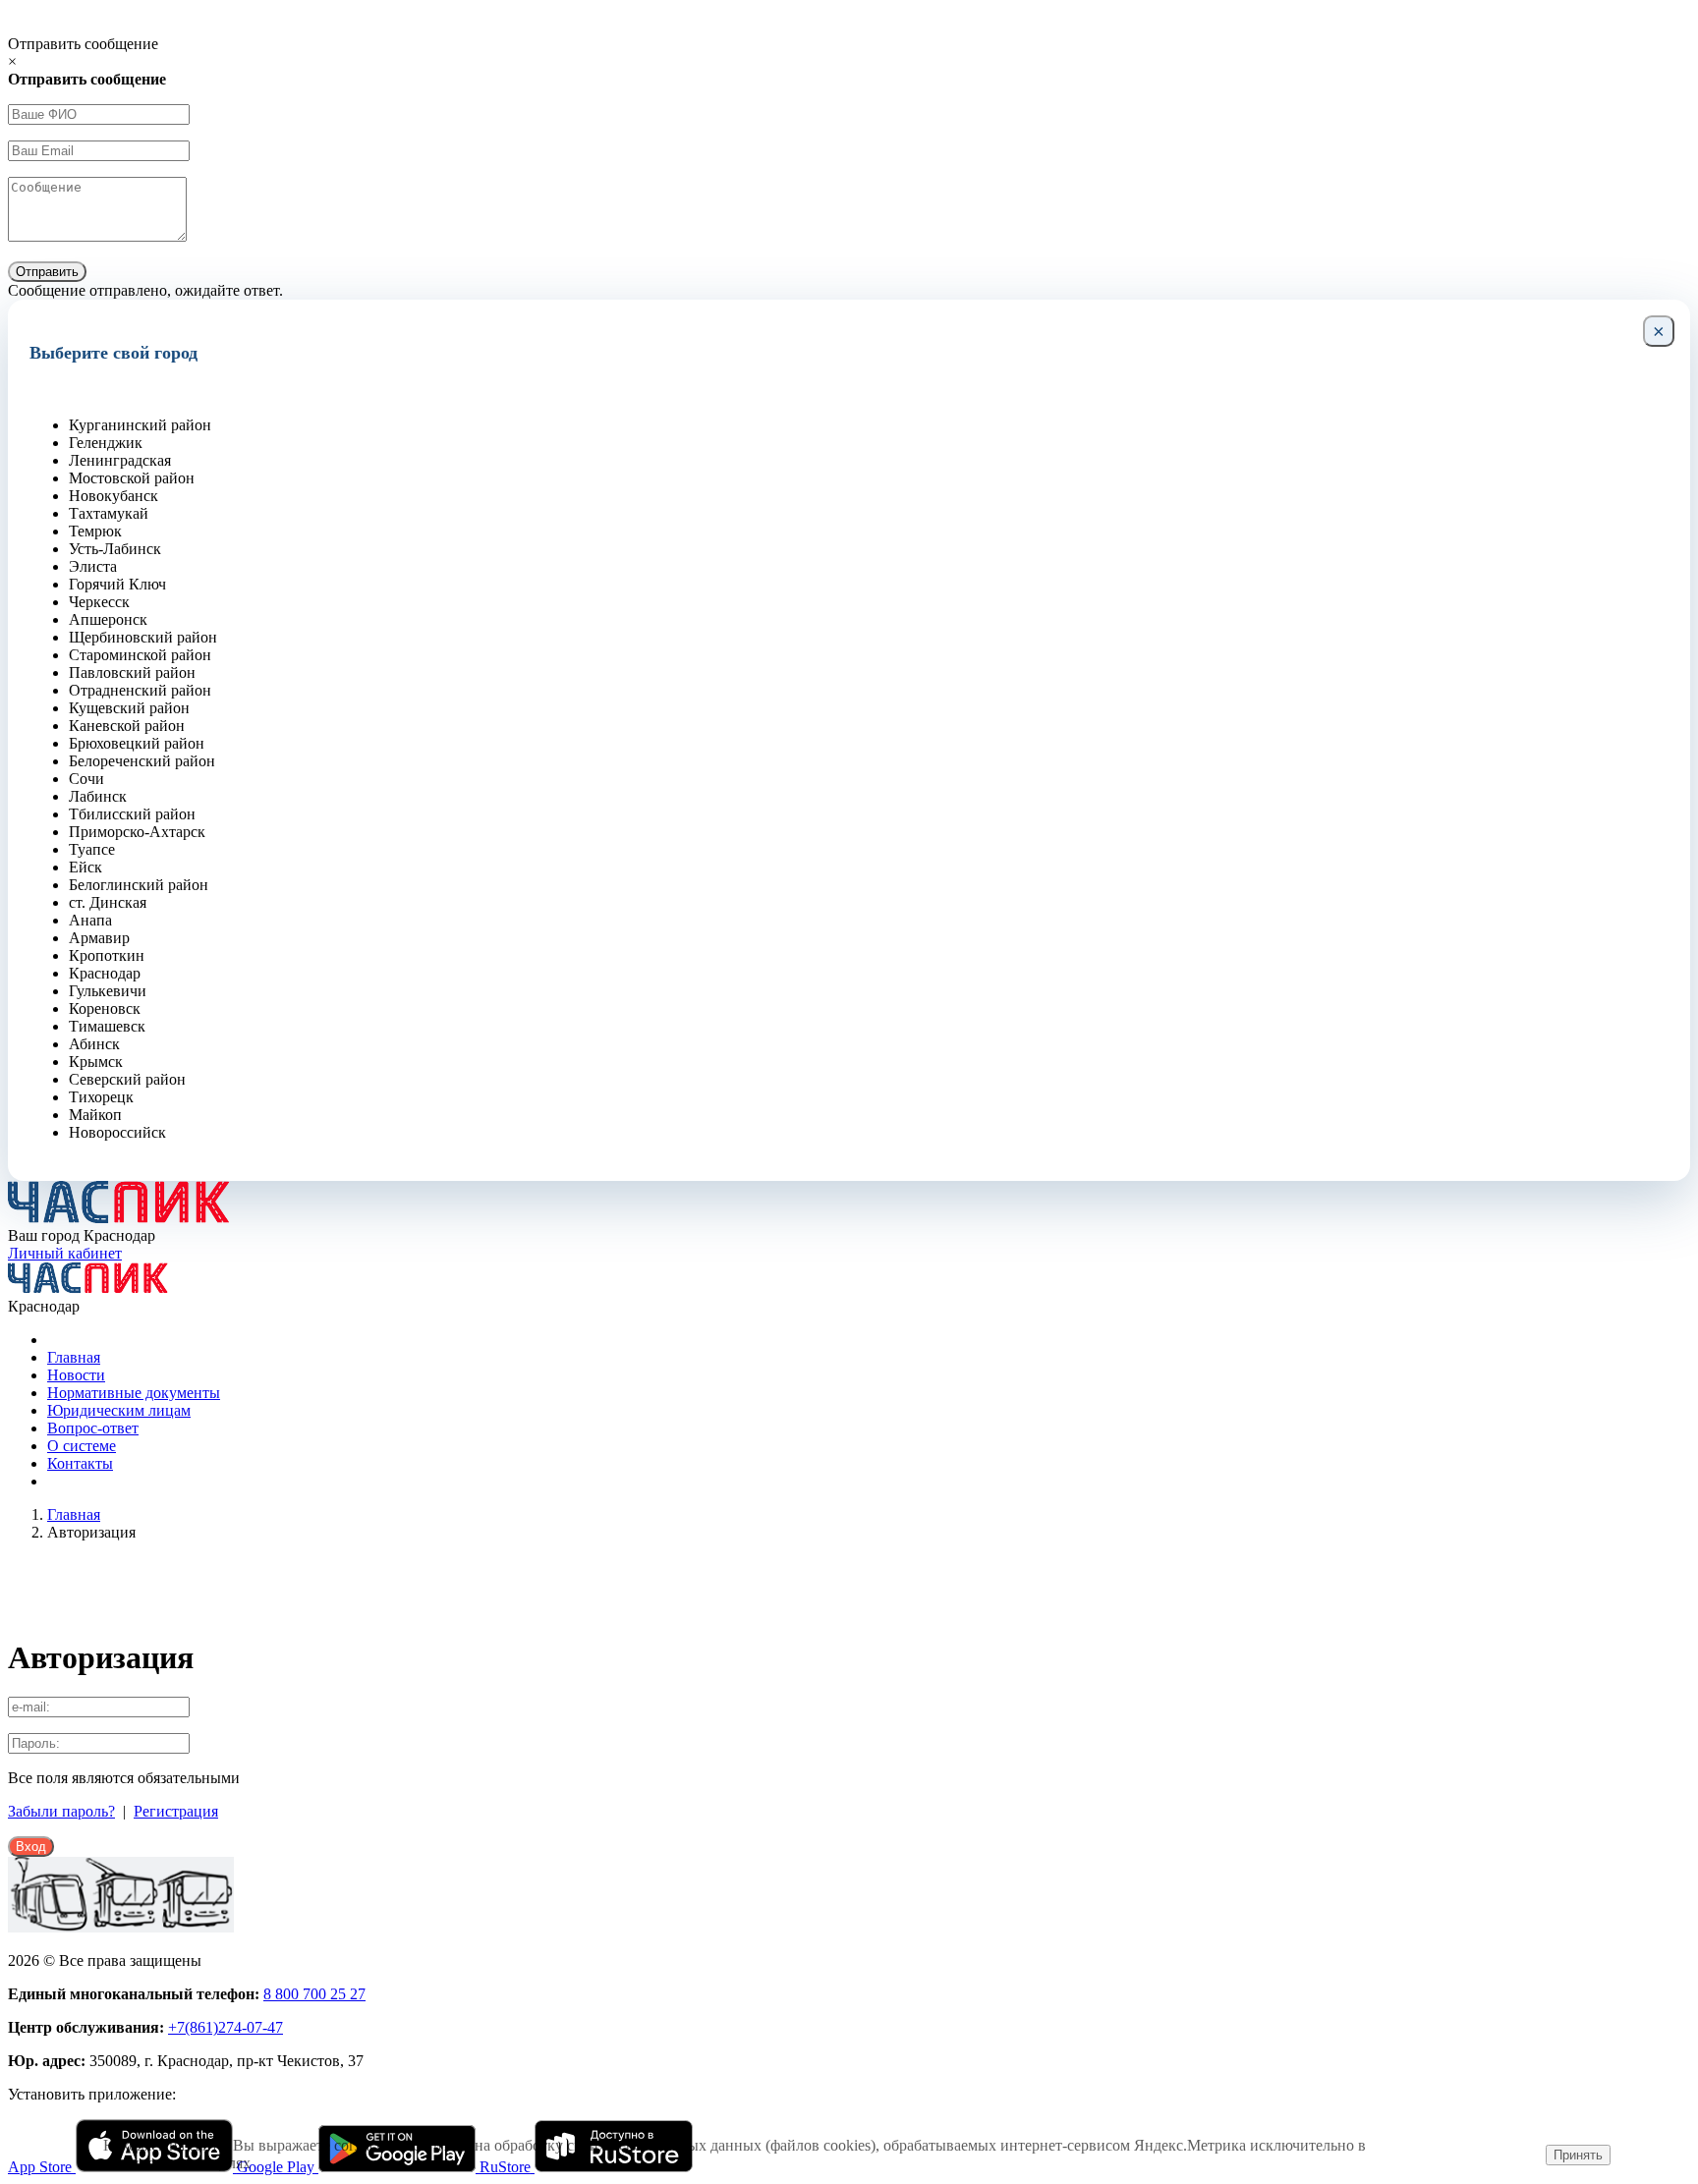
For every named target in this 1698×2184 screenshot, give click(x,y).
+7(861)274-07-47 (226, 2027)
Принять (1578, 2155)
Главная (74, 1357)
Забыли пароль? (61, 1811)
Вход (31, 1847)
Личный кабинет (65, 1253)
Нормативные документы (134, 1393)
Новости (76, 1375)
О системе (82, 1446)
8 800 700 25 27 (314, 1994)
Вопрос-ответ (93, 1428)
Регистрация (176, 1811)
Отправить (47, 272)
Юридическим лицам (119, 1410)
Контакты (80, 1463)
